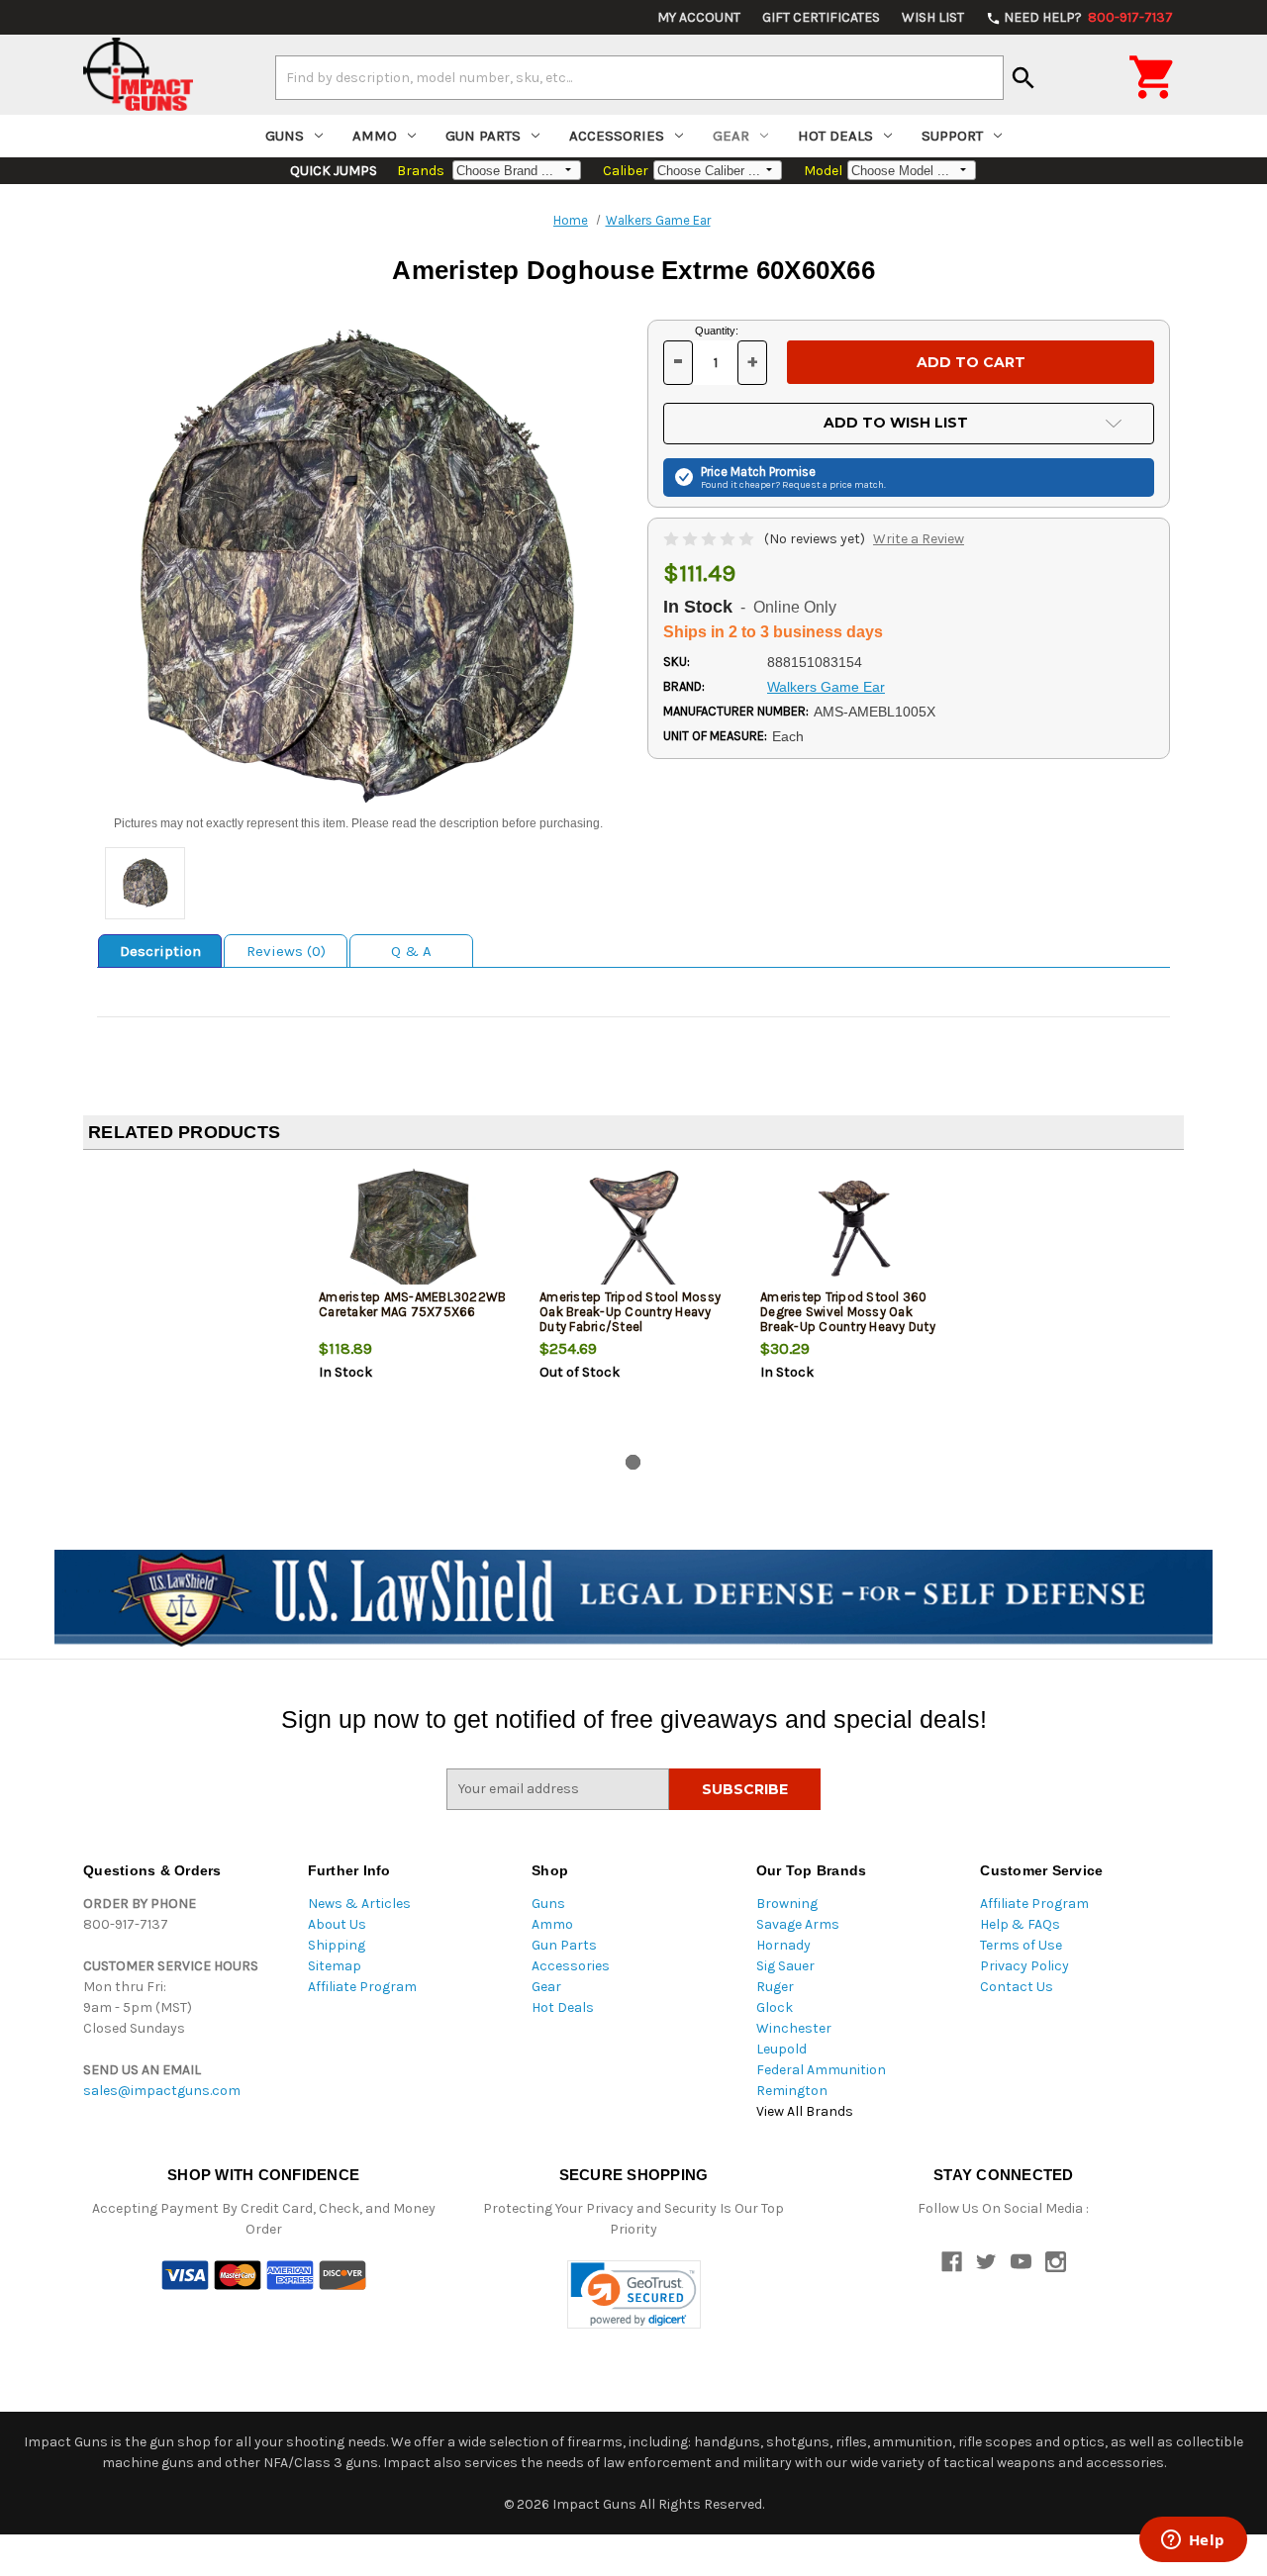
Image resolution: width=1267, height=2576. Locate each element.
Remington (792, 2091)
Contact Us (1017, 1987)
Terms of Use (1021, 1945)
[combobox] (639, 77)
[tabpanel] (413, 1306)
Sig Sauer (785, 1966)
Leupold (781, 2049)
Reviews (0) (286, 951)
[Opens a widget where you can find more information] (1193, 2541)
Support (952, 136)
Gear (731, 136)
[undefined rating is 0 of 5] (710, 539)
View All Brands (805, 2111)
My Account (699, 17)
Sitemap (335, 1966)
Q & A (411, 951)
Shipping (337, 1945)
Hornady (783, 1945)
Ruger (775, 1987)
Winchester (794, 2028)
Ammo (375, 136)
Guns (285, 136)
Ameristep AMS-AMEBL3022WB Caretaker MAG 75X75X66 (412, 1304)
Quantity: (717, 331)
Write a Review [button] (919, 539)
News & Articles (359, 1904)
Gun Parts (483, 136)
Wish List (933, 17)
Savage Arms (798, 1924)
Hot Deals (835, 136)
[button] (634, 2294)
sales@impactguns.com (162, 2091)
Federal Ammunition (821, 2070)
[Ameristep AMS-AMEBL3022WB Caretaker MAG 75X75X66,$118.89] (413, 1231)
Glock (775, 2007)
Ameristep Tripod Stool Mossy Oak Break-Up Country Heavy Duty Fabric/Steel (630, 1312)
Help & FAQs (1020, 1924)
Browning (787, 1904)
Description (160, 951)
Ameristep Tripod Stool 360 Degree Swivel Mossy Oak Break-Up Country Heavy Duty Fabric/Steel (848, 1319)
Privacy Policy (1024, 1966)
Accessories (617, 136)
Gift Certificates (821, 17)
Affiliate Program (362, 1987)
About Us (337, 1924)
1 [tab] (633, 1462)
